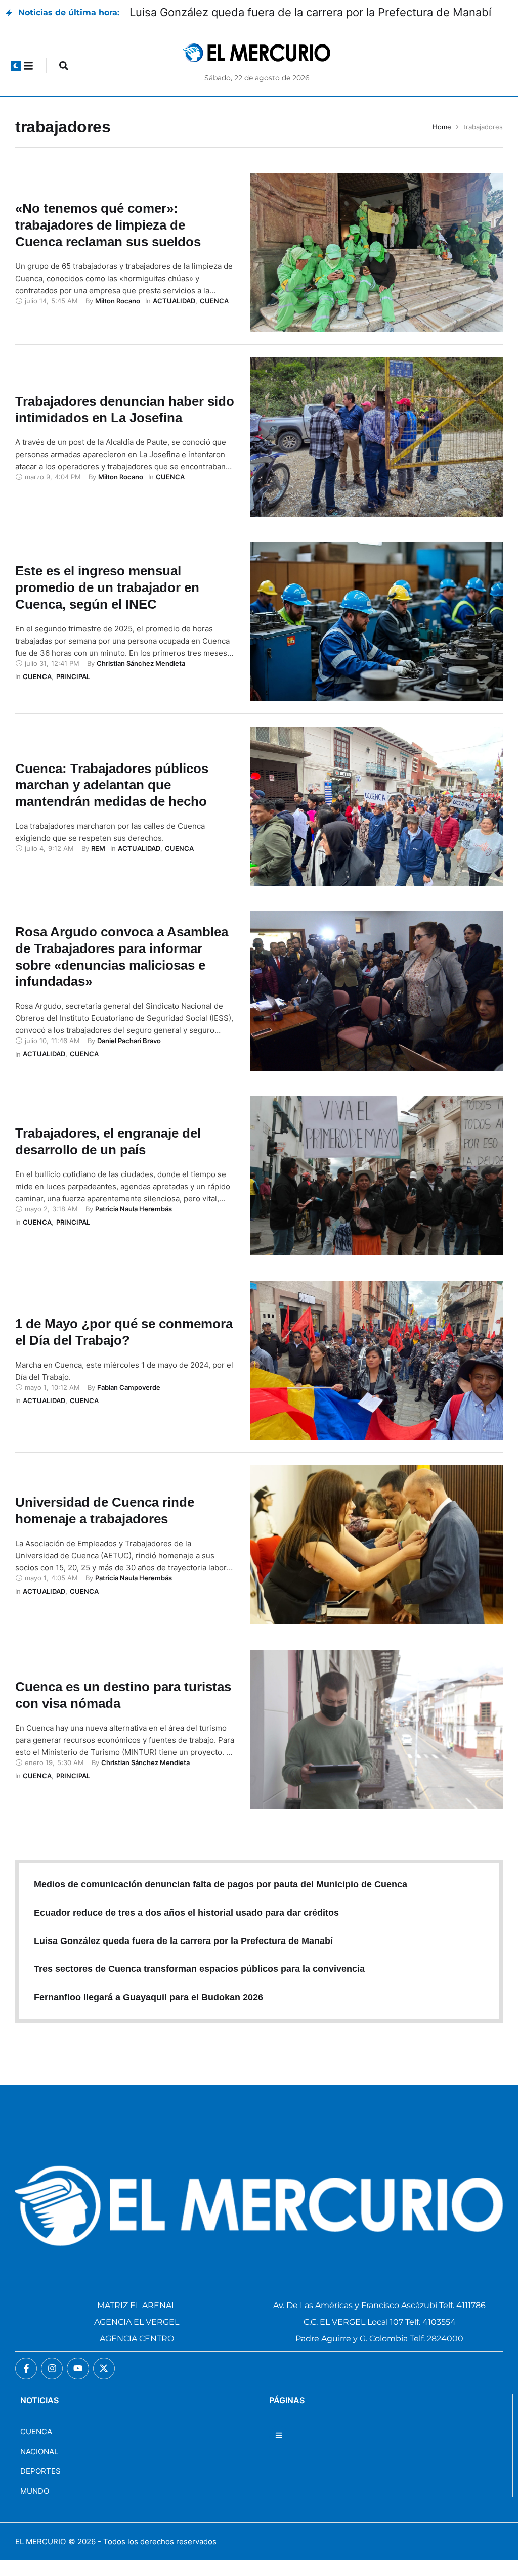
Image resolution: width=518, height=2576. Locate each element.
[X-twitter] (104, 2384)
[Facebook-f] (26, 2384)
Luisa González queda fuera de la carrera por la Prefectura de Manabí (183, 1956)
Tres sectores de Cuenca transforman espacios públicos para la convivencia (199, 1984)
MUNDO (35, 2506)
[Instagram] (52, 2384)
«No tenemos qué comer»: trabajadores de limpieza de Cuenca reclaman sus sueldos (108, 240)
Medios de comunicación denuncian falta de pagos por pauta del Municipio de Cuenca (221, 1900)
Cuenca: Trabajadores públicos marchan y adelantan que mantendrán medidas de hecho (112, 800)
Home (442, 142)
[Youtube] (78, 2384)
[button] (16, 81)
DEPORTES (40, 2486)
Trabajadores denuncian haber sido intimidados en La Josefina (125, 425)
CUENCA (36, 2447)
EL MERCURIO (40, 2557)
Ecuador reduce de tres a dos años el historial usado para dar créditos (186, 1928)
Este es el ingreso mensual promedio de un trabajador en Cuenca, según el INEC (107, 603)
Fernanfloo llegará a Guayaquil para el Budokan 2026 (148, 2012)
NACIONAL (39, 2467)
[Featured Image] (376, 268)
